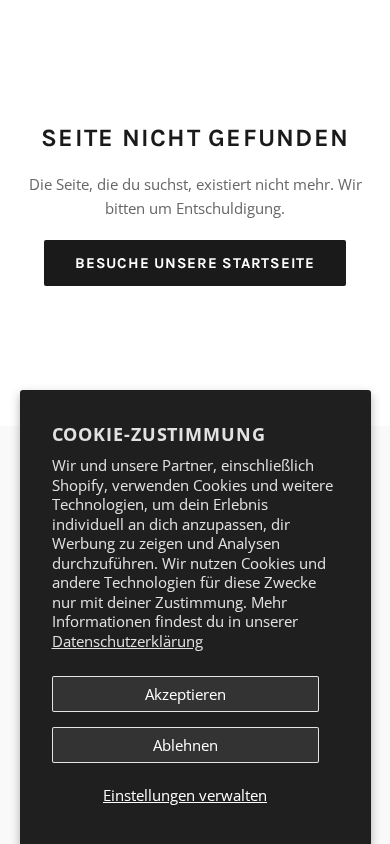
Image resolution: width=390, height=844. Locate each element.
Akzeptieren (185, 694)
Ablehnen (185, 745)
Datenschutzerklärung (127, 641)
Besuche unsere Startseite (195, 263)
